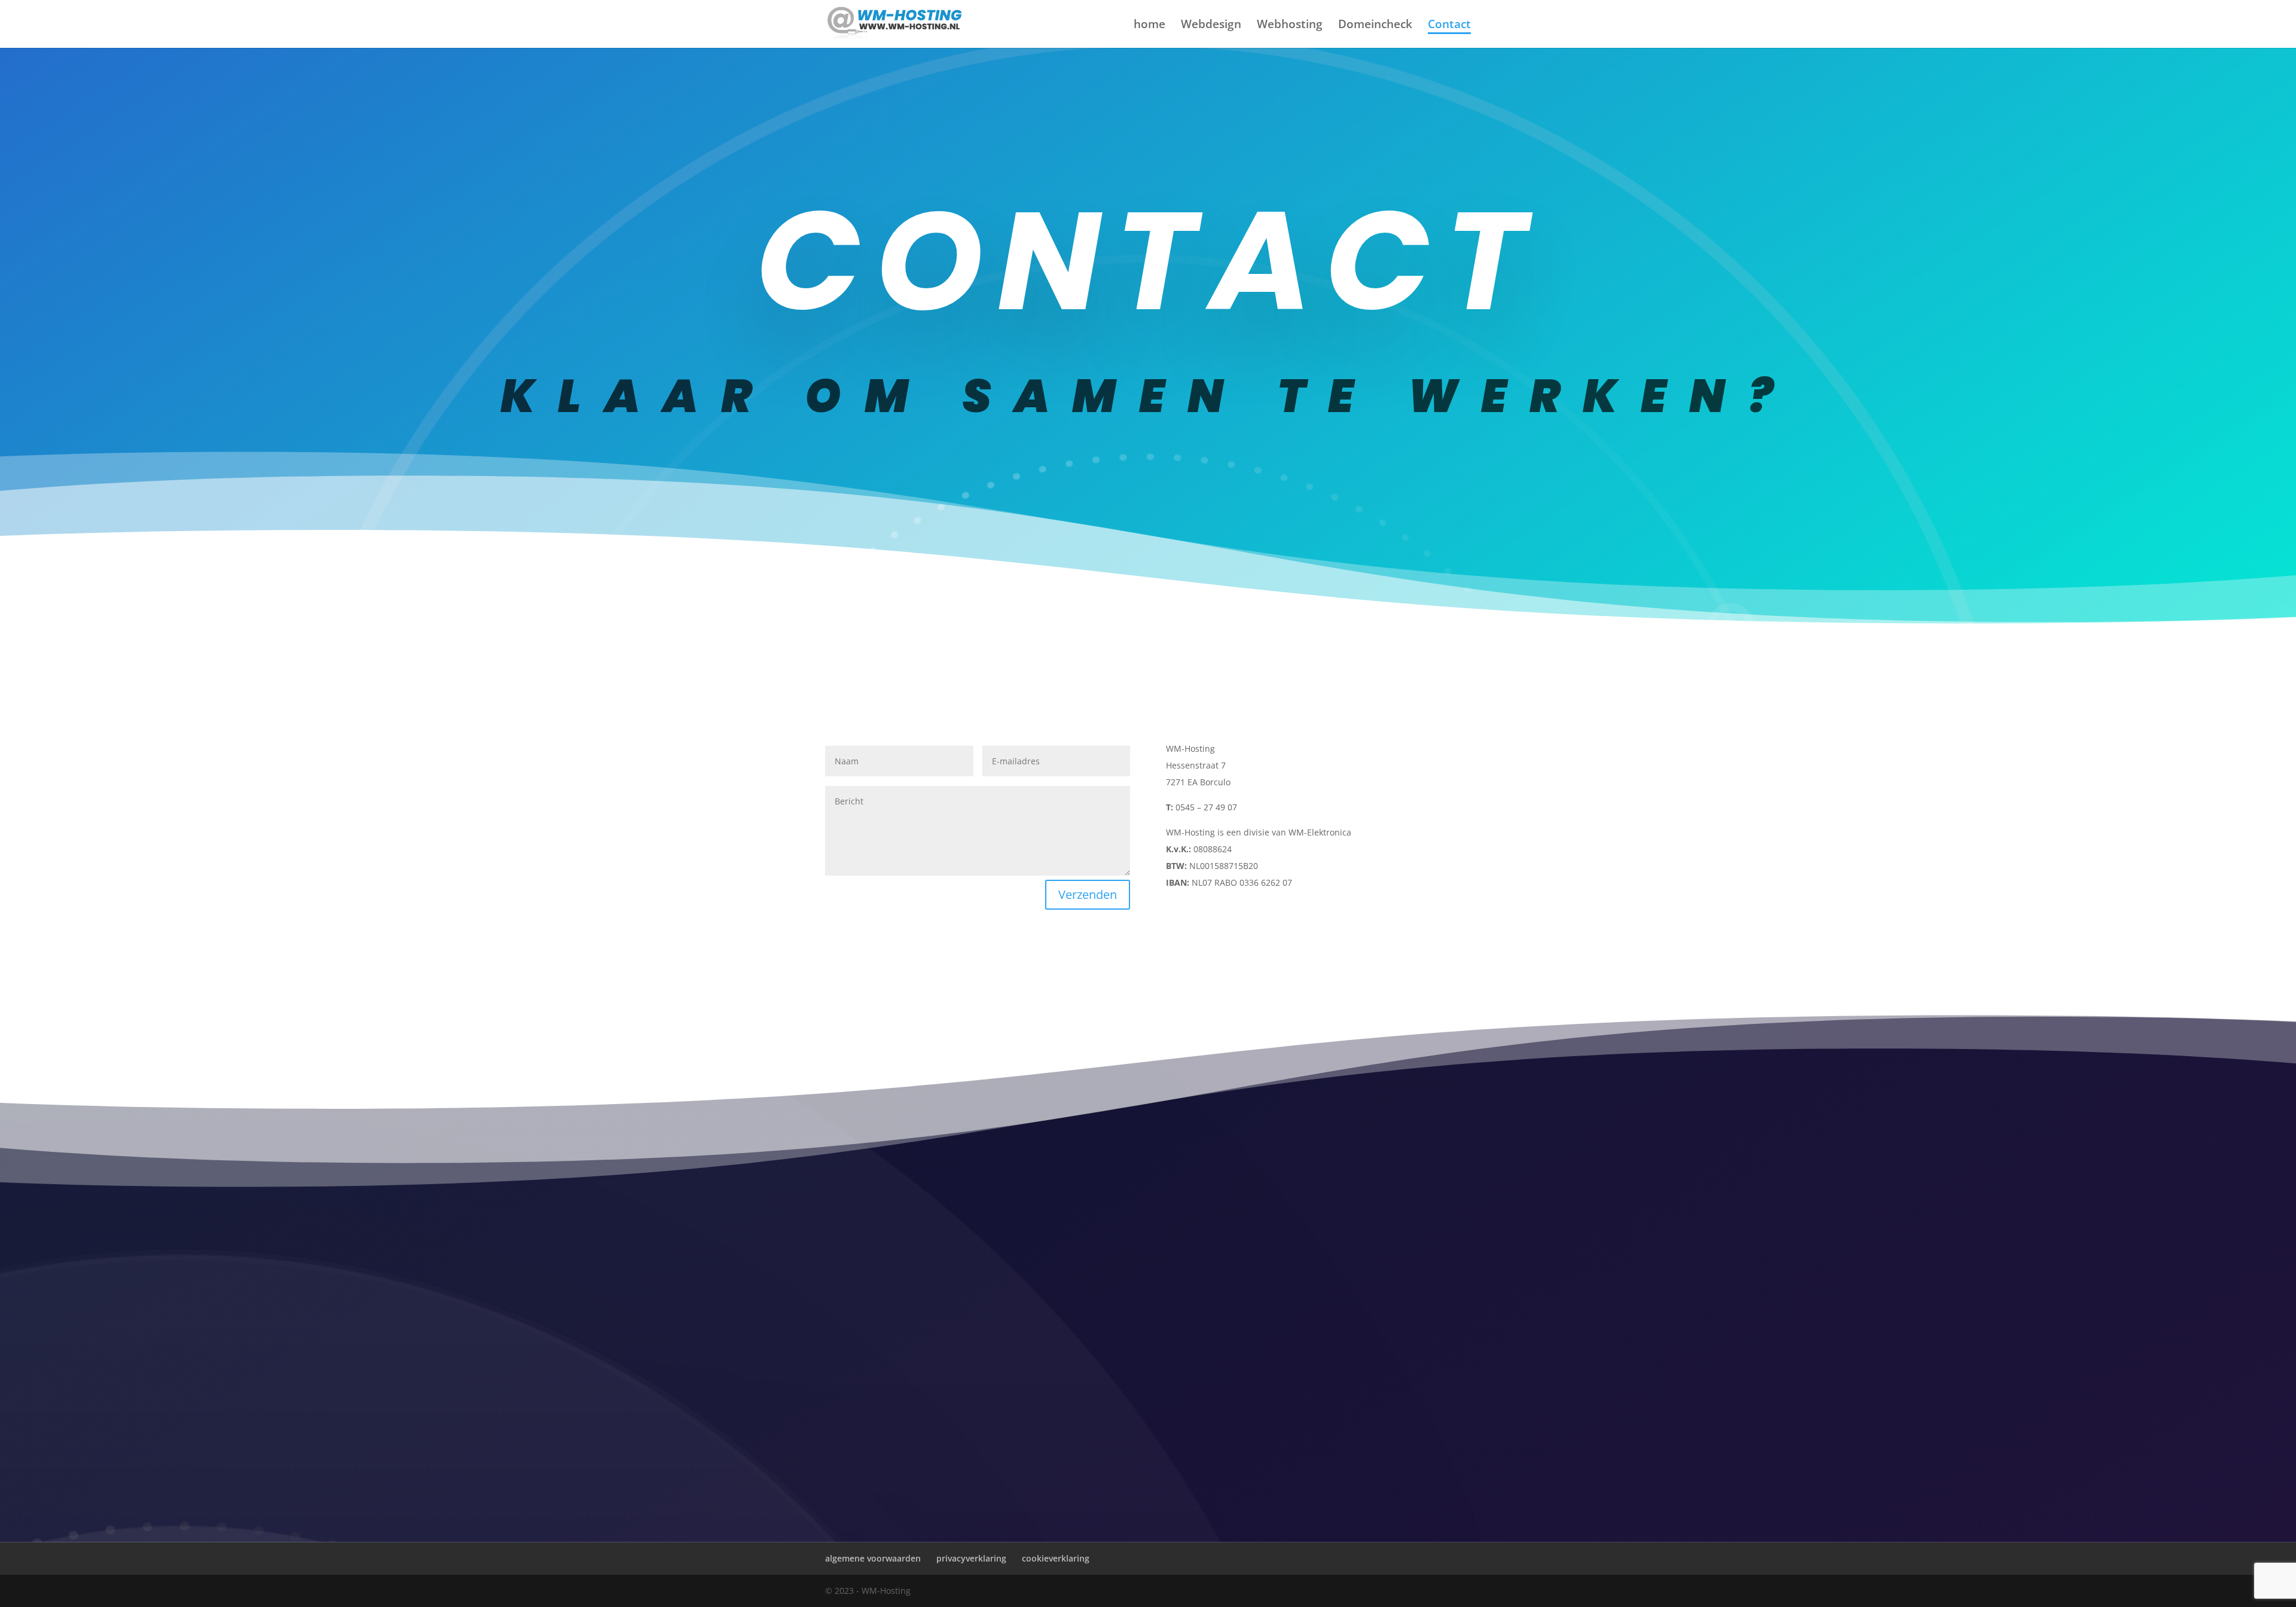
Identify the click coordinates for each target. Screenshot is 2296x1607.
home (1149, 26)
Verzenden (1088, 894)
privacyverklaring (971, 1558)
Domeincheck (1375, 26)
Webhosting (1290, 26)
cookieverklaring (1056, 1558)
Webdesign (1211, 26)
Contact (1449, 26)
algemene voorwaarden (873, 1558)
